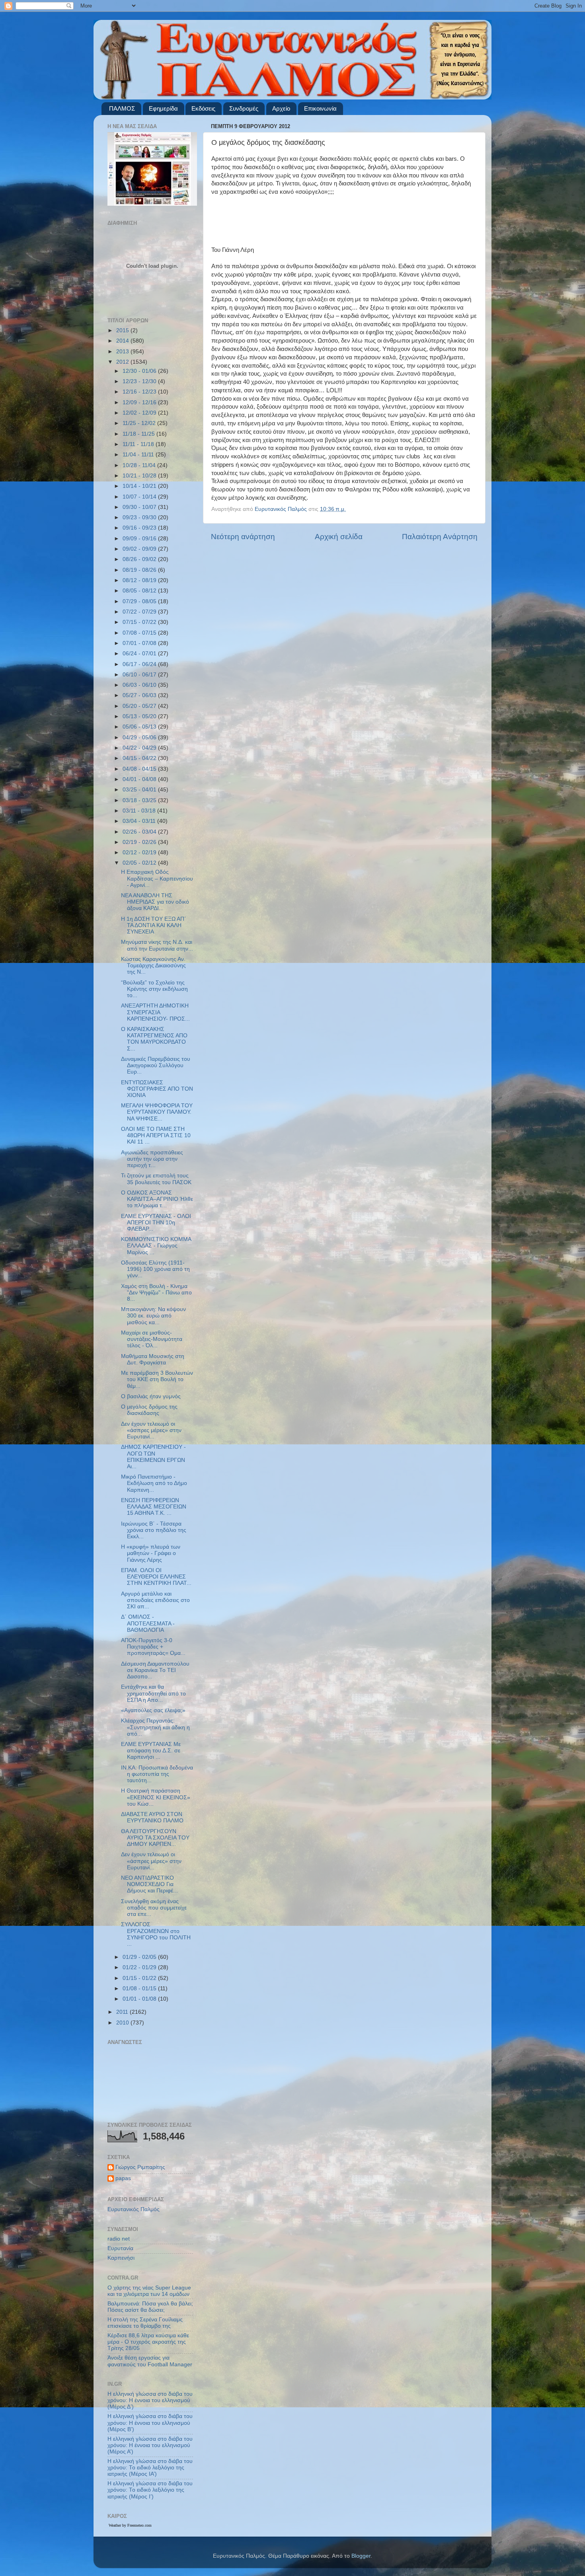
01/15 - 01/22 (140, 1978)
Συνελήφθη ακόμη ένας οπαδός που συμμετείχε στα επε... (154, 1908)
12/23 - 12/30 (140, 381)
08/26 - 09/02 (140, 559)
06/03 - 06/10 (140, 685)
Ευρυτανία (120, 2248)
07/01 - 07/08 (140, 643)
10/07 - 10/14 (140, 497)
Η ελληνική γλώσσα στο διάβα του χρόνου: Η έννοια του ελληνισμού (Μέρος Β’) (150, 2423)
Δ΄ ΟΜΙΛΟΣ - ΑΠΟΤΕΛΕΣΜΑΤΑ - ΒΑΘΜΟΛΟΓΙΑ (148, 1623)
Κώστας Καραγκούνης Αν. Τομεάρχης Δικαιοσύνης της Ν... (153, 966)
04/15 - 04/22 (140, 758)
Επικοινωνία (320, 108)
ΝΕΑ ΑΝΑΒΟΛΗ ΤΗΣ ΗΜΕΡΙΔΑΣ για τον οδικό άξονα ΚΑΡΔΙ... (155, 902)
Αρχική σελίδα (339, 537)
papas (123, 2178)
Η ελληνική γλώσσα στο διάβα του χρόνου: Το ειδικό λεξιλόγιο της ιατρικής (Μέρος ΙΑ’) (150, 2468)
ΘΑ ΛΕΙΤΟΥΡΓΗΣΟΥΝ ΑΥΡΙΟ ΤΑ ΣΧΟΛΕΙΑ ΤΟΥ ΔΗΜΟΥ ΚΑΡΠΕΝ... (155, 1838)
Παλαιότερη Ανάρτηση (440, 537)
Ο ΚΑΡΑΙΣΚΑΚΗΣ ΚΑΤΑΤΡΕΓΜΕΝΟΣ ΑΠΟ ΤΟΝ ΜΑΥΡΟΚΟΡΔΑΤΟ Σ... (154, 1039)
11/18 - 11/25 (139, 434)
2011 (123, 2012)
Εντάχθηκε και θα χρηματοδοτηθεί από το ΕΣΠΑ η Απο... (153, 1693)
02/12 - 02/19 (140, 852)
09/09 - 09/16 (140, 539)
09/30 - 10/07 (140, 507)
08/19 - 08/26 (140, 570)
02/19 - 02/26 (140, 842)
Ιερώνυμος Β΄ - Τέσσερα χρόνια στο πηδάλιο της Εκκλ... (154, 1530)
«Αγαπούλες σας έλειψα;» (153, 1710)
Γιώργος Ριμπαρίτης (140, 2167)
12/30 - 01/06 (140, 371)
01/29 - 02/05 (140, 1957)
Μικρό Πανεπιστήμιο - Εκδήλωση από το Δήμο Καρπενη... (154, 1483)
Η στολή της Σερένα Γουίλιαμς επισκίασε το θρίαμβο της (145, 2323)
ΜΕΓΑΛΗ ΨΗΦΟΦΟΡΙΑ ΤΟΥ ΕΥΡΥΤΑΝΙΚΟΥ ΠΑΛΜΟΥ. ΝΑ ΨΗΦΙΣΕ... (157, 1112)
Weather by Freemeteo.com (130, 2525)
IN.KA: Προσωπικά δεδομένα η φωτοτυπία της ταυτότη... (157, 1774)
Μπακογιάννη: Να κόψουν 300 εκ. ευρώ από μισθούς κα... (153, 1316)
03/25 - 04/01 (140, 790)
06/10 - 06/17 (140, 675)
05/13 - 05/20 (140, 716)
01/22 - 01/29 (140, 1967)
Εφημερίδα (163, 108)
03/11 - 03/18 (140, 811)
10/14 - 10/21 (140, 486)
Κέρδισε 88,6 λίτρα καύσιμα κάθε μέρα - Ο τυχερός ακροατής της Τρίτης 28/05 (148, 2342)
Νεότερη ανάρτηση (243, 537)
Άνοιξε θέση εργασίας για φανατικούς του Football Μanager (150, 2361)
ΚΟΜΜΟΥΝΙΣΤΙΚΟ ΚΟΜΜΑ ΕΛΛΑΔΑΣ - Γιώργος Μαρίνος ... (156, 1246)
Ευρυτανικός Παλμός (134, 2209)
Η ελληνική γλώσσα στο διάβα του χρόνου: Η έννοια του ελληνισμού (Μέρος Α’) (150, 2445)
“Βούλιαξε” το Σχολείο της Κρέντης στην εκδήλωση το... (154, 989)
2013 (123, 352)
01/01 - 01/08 (140, 1999)
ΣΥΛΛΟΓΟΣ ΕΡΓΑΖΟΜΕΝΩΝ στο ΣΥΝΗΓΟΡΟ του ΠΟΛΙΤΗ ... (156, 1934)
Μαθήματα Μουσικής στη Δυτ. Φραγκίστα (153, 1359)
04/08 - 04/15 (140, 769)
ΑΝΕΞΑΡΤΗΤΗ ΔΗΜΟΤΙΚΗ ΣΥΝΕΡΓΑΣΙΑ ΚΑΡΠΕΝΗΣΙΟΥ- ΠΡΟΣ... (155, 1012)
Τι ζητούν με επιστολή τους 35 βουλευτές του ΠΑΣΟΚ (156, 1179)
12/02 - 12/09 (140, 413)
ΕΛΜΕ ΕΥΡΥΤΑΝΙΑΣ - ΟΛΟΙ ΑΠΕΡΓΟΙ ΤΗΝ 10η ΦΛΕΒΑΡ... (156, 1223)
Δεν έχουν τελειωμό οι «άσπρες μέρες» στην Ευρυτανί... (151, 1430)
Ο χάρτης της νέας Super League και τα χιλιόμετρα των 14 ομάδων (149, 2291)
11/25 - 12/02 (140, 423)
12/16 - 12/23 (140, 392)
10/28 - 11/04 (140, 465)
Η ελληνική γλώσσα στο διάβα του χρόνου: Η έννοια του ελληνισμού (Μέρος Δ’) (150, 2400)
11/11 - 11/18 (139, 444)
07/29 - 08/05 (140, 601)
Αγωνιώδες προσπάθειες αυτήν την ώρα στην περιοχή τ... (152, 1159)
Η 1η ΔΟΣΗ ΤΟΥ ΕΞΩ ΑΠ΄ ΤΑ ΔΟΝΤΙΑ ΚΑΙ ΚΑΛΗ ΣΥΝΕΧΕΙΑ (154, 925)
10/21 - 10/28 (140, 476)
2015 (123, 330)
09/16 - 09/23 (140, 528)
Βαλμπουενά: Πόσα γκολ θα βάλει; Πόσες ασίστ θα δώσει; (150, 2307)
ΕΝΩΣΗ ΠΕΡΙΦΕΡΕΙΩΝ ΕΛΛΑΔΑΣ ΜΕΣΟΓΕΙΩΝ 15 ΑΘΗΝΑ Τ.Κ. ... (154, 1507)
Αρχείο (281, 108)
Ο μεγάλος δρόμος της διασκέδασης (149, 1410)
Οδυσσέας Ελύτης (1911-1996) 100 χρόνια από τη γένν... (155, 1269)
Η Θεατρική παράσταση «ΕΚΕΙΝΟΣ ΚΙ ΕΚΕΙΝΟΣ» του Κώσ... (156, 1797)
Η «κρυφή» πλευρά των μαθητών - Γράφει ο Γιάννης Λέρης (151, 1553)
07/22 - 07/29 (140, 612)
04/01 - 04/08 (140, 779)
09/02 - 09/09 (140, 549)
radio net (119, 2239)
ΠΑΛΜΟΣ (122, 108)
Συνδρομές (244, 108)
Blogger (361, 2556)
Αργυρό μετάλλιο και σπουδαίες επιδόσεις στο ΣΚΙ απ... (155, 1600)
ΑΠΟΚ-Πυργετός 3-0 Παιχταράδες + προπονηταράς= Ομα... (153, 1647)
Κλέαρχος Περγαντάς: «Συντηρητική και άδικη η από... (155, 1727)
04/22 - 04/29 (140, 748)
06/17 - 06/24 (140, 664)
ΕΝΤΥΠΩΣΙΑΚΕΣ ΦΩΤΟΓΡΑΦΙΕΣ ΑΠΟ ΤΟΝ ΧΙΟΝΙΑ (157, 1089)
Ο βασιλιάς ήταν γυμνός (151, 1396)
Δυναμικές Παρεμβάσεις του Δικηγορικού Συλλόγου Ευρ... (156, 1065)
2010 (123, 2023)
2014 (123, 341)
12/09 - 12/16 (140, 402)
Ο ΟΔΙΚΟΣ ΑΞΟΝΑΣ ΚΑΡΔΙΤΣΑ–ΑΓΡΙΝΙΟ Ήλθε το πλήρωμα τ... (157, 1199)
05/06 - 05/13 (140, 727)
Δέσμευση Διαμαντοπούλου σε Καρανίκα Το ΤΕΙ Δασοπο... (155, 1670)
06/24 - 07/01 (140, 654)
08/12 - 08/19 (140, 580)
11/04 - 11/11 (139, 455)
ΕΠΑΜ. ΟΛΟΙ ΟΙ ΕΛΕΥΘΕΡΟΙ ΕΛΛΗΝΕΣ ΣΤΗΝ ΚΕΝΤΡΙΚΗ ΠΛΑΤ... (156, 1577)
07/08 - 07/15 (140, 633)
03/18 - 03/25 (140, 800)
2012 (123, 362)
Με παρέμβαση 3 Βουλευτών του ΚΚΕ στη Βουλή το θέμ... (157, 1379)
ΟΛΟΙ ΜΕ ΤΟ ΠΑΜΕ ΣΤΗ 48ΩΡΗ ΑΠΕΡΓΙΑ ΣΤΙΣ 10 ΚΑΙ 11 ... (156, 1135)
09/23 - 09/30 (140, 517)
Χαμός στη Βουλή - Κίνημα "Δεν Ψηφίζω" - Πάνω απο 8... (156, 1293)
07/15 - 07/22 (140, 622)
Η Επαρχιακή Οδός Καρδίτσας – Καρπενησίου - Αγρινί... (157, 878)
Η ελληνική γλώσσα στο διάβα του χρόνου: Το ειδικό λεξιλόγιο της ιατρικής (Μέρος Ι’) (150, 2490)
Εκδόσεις (203, 108)
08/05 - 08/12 (140, 591)
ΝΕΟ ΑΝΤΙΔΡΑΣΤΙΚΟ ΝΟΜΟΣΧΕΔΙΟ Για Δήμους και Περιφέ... (149, 1884)
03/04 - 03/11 (140, 821)
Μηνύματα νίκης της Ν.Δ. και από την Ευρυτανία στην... (157, 945)
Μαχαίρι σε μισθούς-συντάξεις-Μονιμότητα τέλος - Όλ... (152, 1339)
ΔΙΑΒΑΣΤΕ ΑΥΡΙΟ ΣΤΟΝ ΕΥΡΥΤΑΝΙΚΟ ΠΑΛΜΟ (152, 1817)
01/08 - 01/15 (140, 1989)
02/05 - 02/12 (140, 863)
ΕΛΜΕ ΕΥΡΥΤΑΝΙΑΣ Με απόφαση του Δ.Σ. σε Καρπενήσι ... (151, 1751)
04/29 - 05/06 (140, 738)
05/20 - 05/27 (140, 706)
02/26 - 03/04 (140, 832)
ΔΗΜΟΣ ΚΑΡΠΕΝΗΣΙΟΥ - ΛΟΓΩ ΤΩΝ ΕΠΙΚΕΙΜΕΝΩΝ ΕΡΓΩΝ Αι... (153, 1457)
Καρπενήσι (121, 2258)
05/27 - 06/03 (140, 695)
